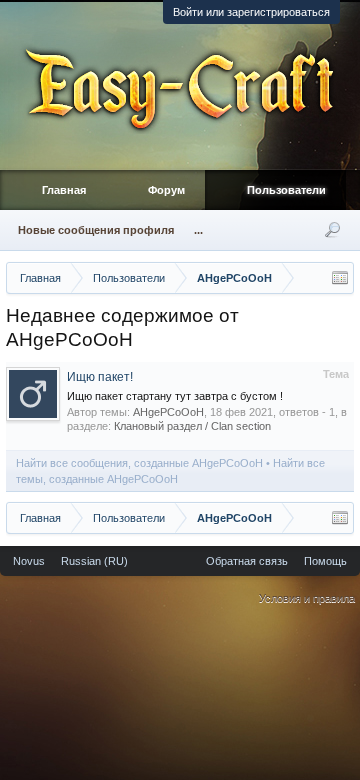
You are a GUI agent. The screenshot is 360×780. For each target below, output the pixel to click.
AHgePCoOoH (168, 412)
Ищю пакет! (100, 377)
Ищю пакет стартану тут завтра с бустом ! (175, 396)
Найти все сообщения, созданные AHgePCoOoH (139, 463)
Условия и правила (307, 598)
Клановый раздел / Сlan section (192, 426)
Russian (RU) (94, 561)
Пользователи (286, 190)
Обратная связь (247, 561)
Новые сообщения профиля (96, 230)
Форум (166, 190)
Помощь (325, 561)
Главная (64, 190)
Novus (29, 561)
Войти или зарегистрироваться (251, 12)
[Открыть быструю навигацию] (340, 278)
